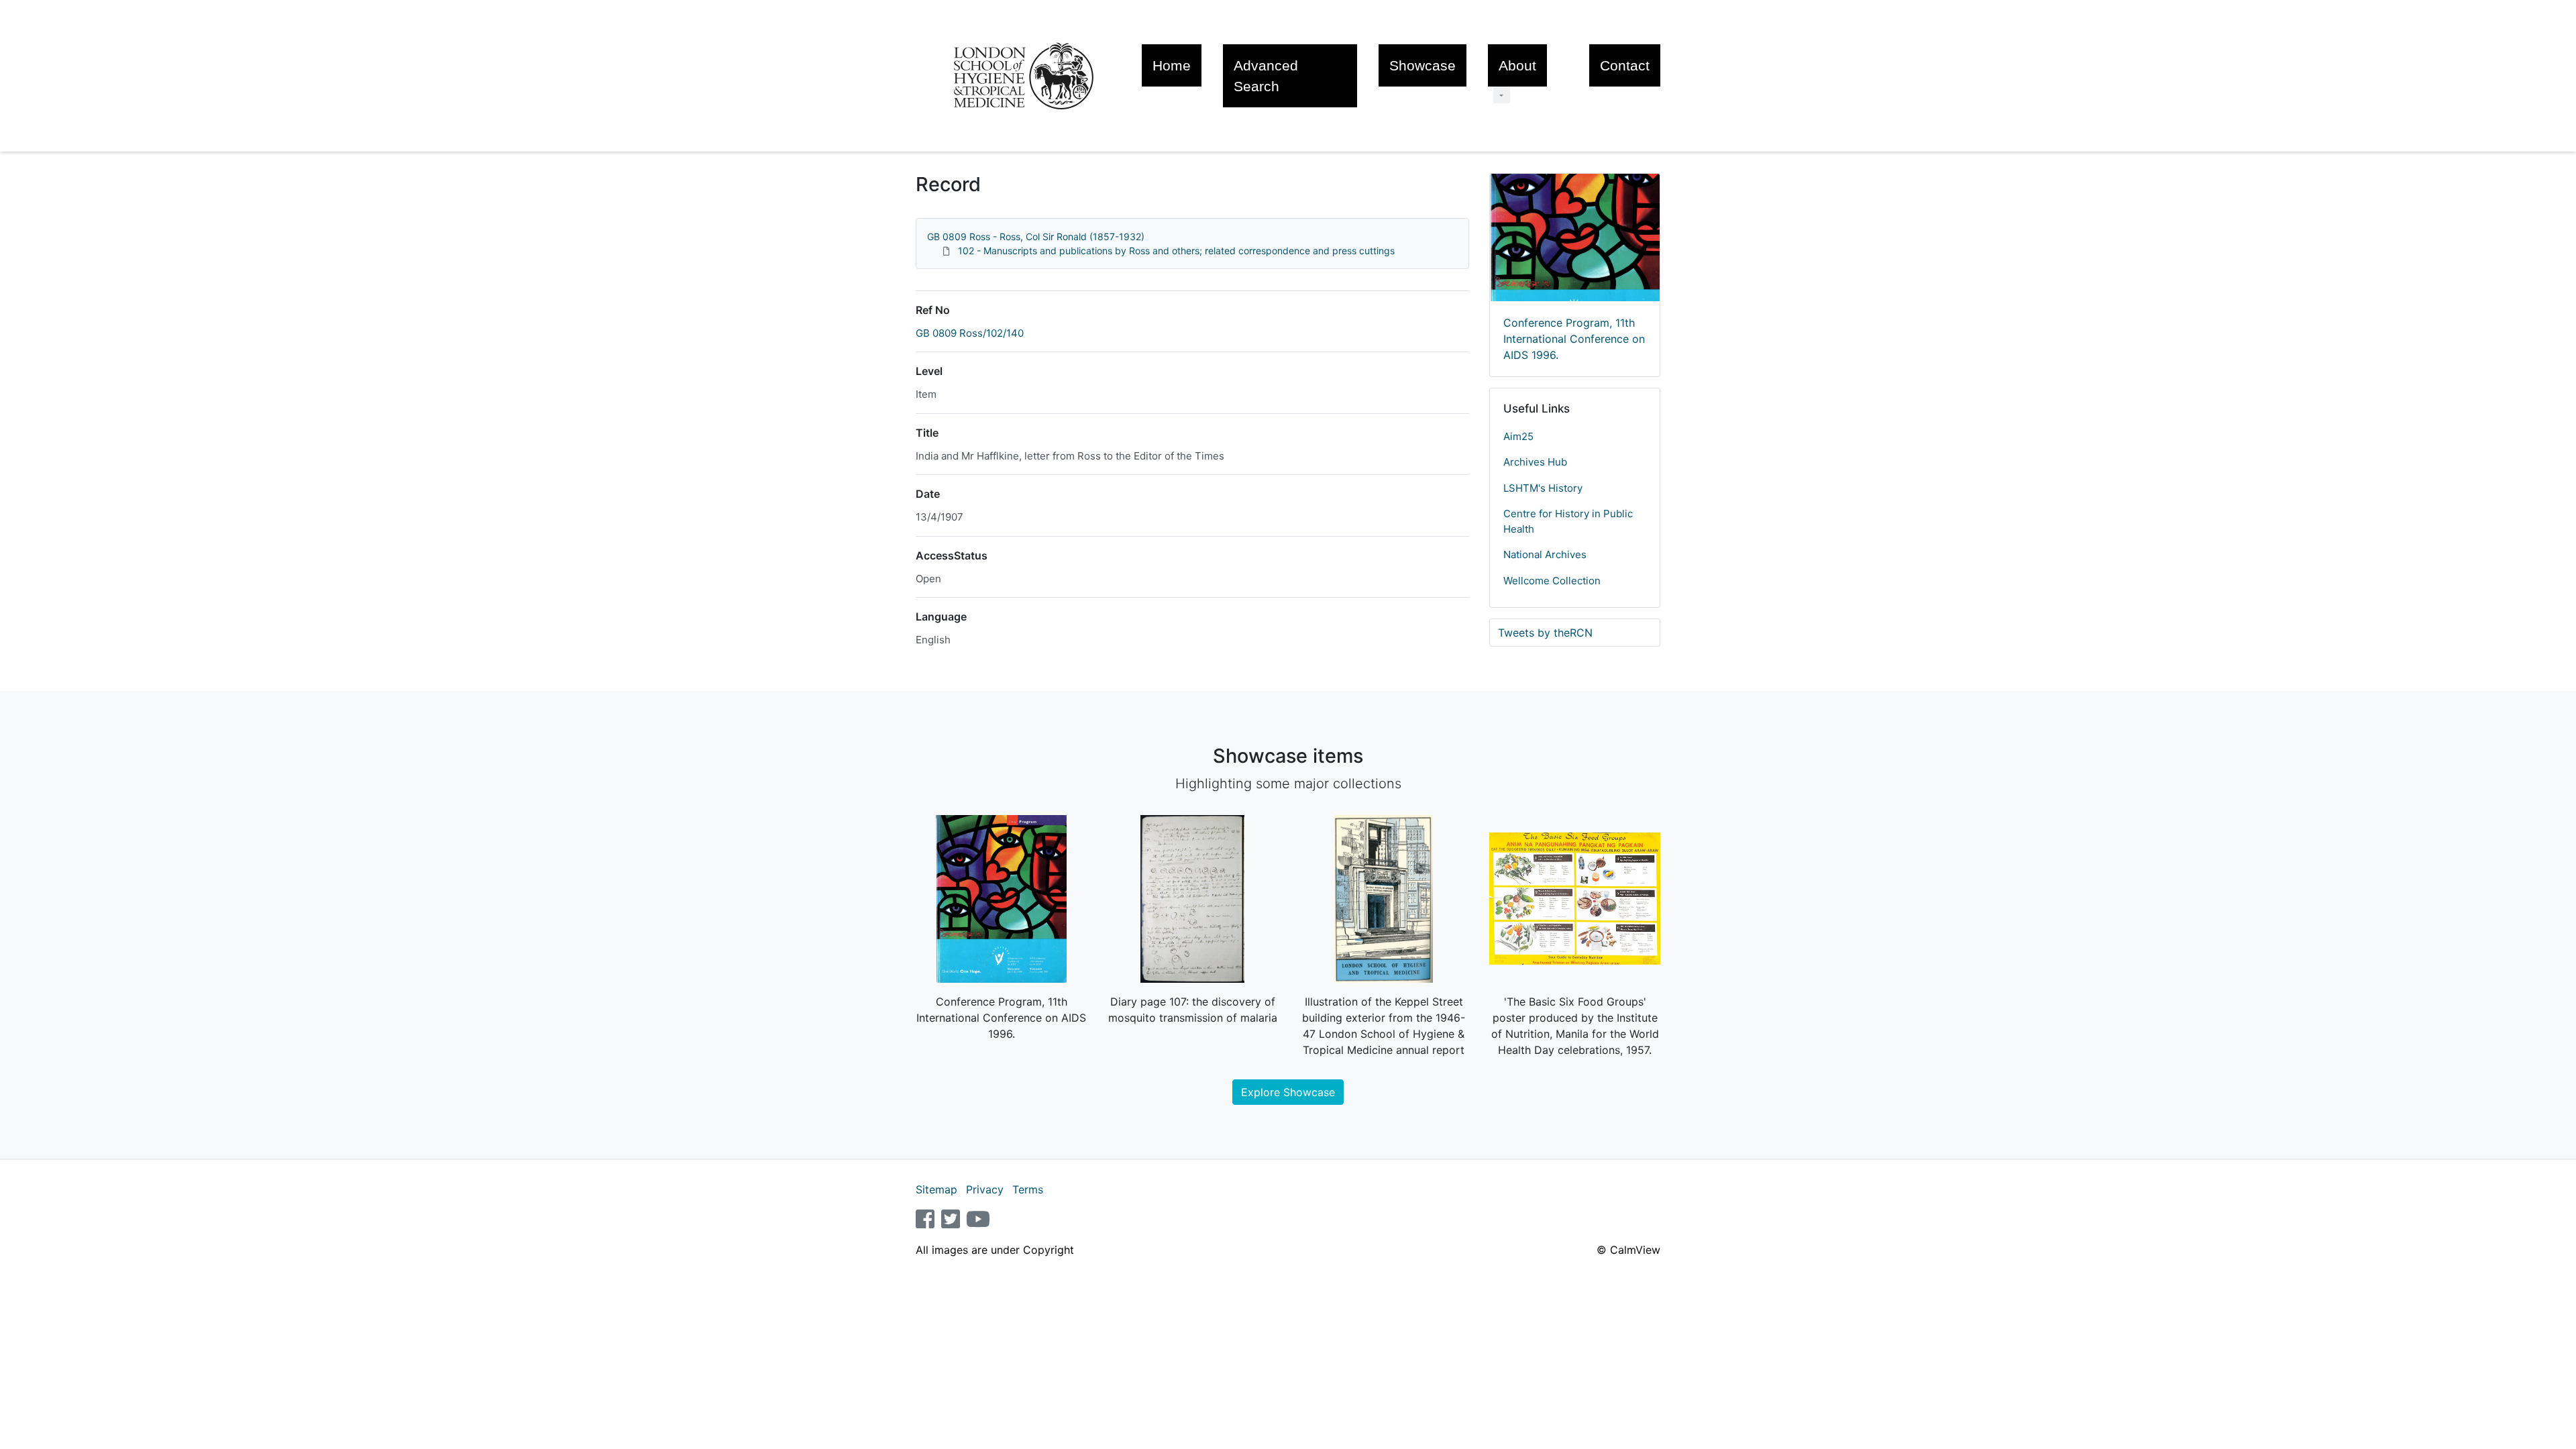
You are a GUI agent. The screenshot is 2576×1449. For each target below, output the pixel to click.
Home (1172, 65)
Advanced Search (1266, 76)
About (1517, 65)
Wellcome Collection (1552, 581)
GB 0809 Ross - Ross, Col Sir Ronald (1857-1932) (1036, 236)
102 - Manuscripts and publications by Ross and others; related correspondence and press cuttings (1176, 251)
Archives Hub (1535, 462)
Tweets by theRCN (1545, 633)
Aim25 (1518, 436)
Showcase (1423, 65)
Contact (1625, 65)
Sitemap (936, 1189)
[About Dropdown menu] (1502, 95)
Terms (1028, 1189)
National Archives (1545, 554)
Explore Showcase (1288, 1092)
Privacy (985, 1189)
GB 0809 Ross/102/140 (970, 333)
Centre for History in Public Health (1568, 521)
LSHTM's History (1543, 488)
